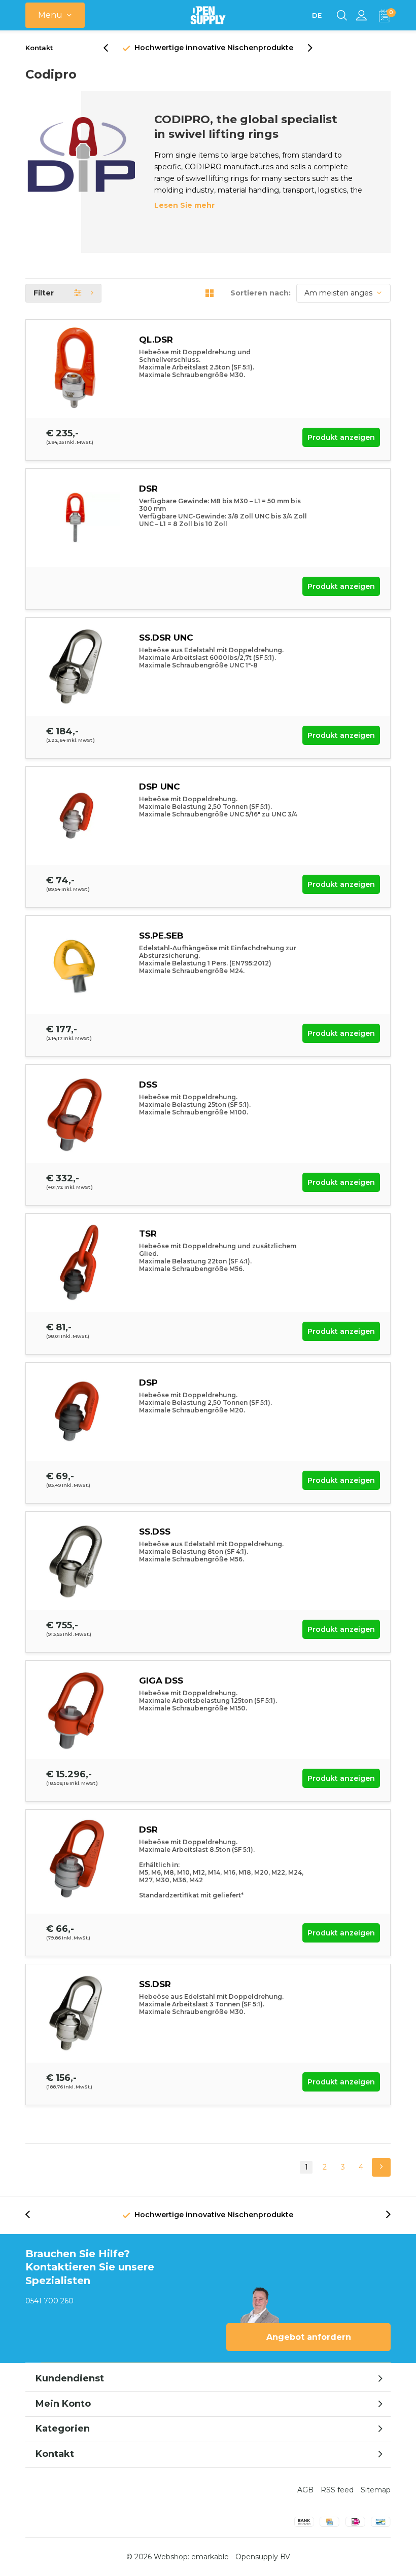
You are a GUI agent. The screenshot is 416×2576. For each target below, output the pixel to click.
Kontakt (39, 48)
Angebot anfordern (309, 2337)
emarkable (210, 2557)
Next (381, 2167)
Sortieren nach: (261, 293)
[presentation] (111, 48)
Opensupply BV (263, 2557)
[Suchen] (342, 15)
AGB (305, 2490)
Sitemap (376, 2490)
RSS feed (337, 2490)
